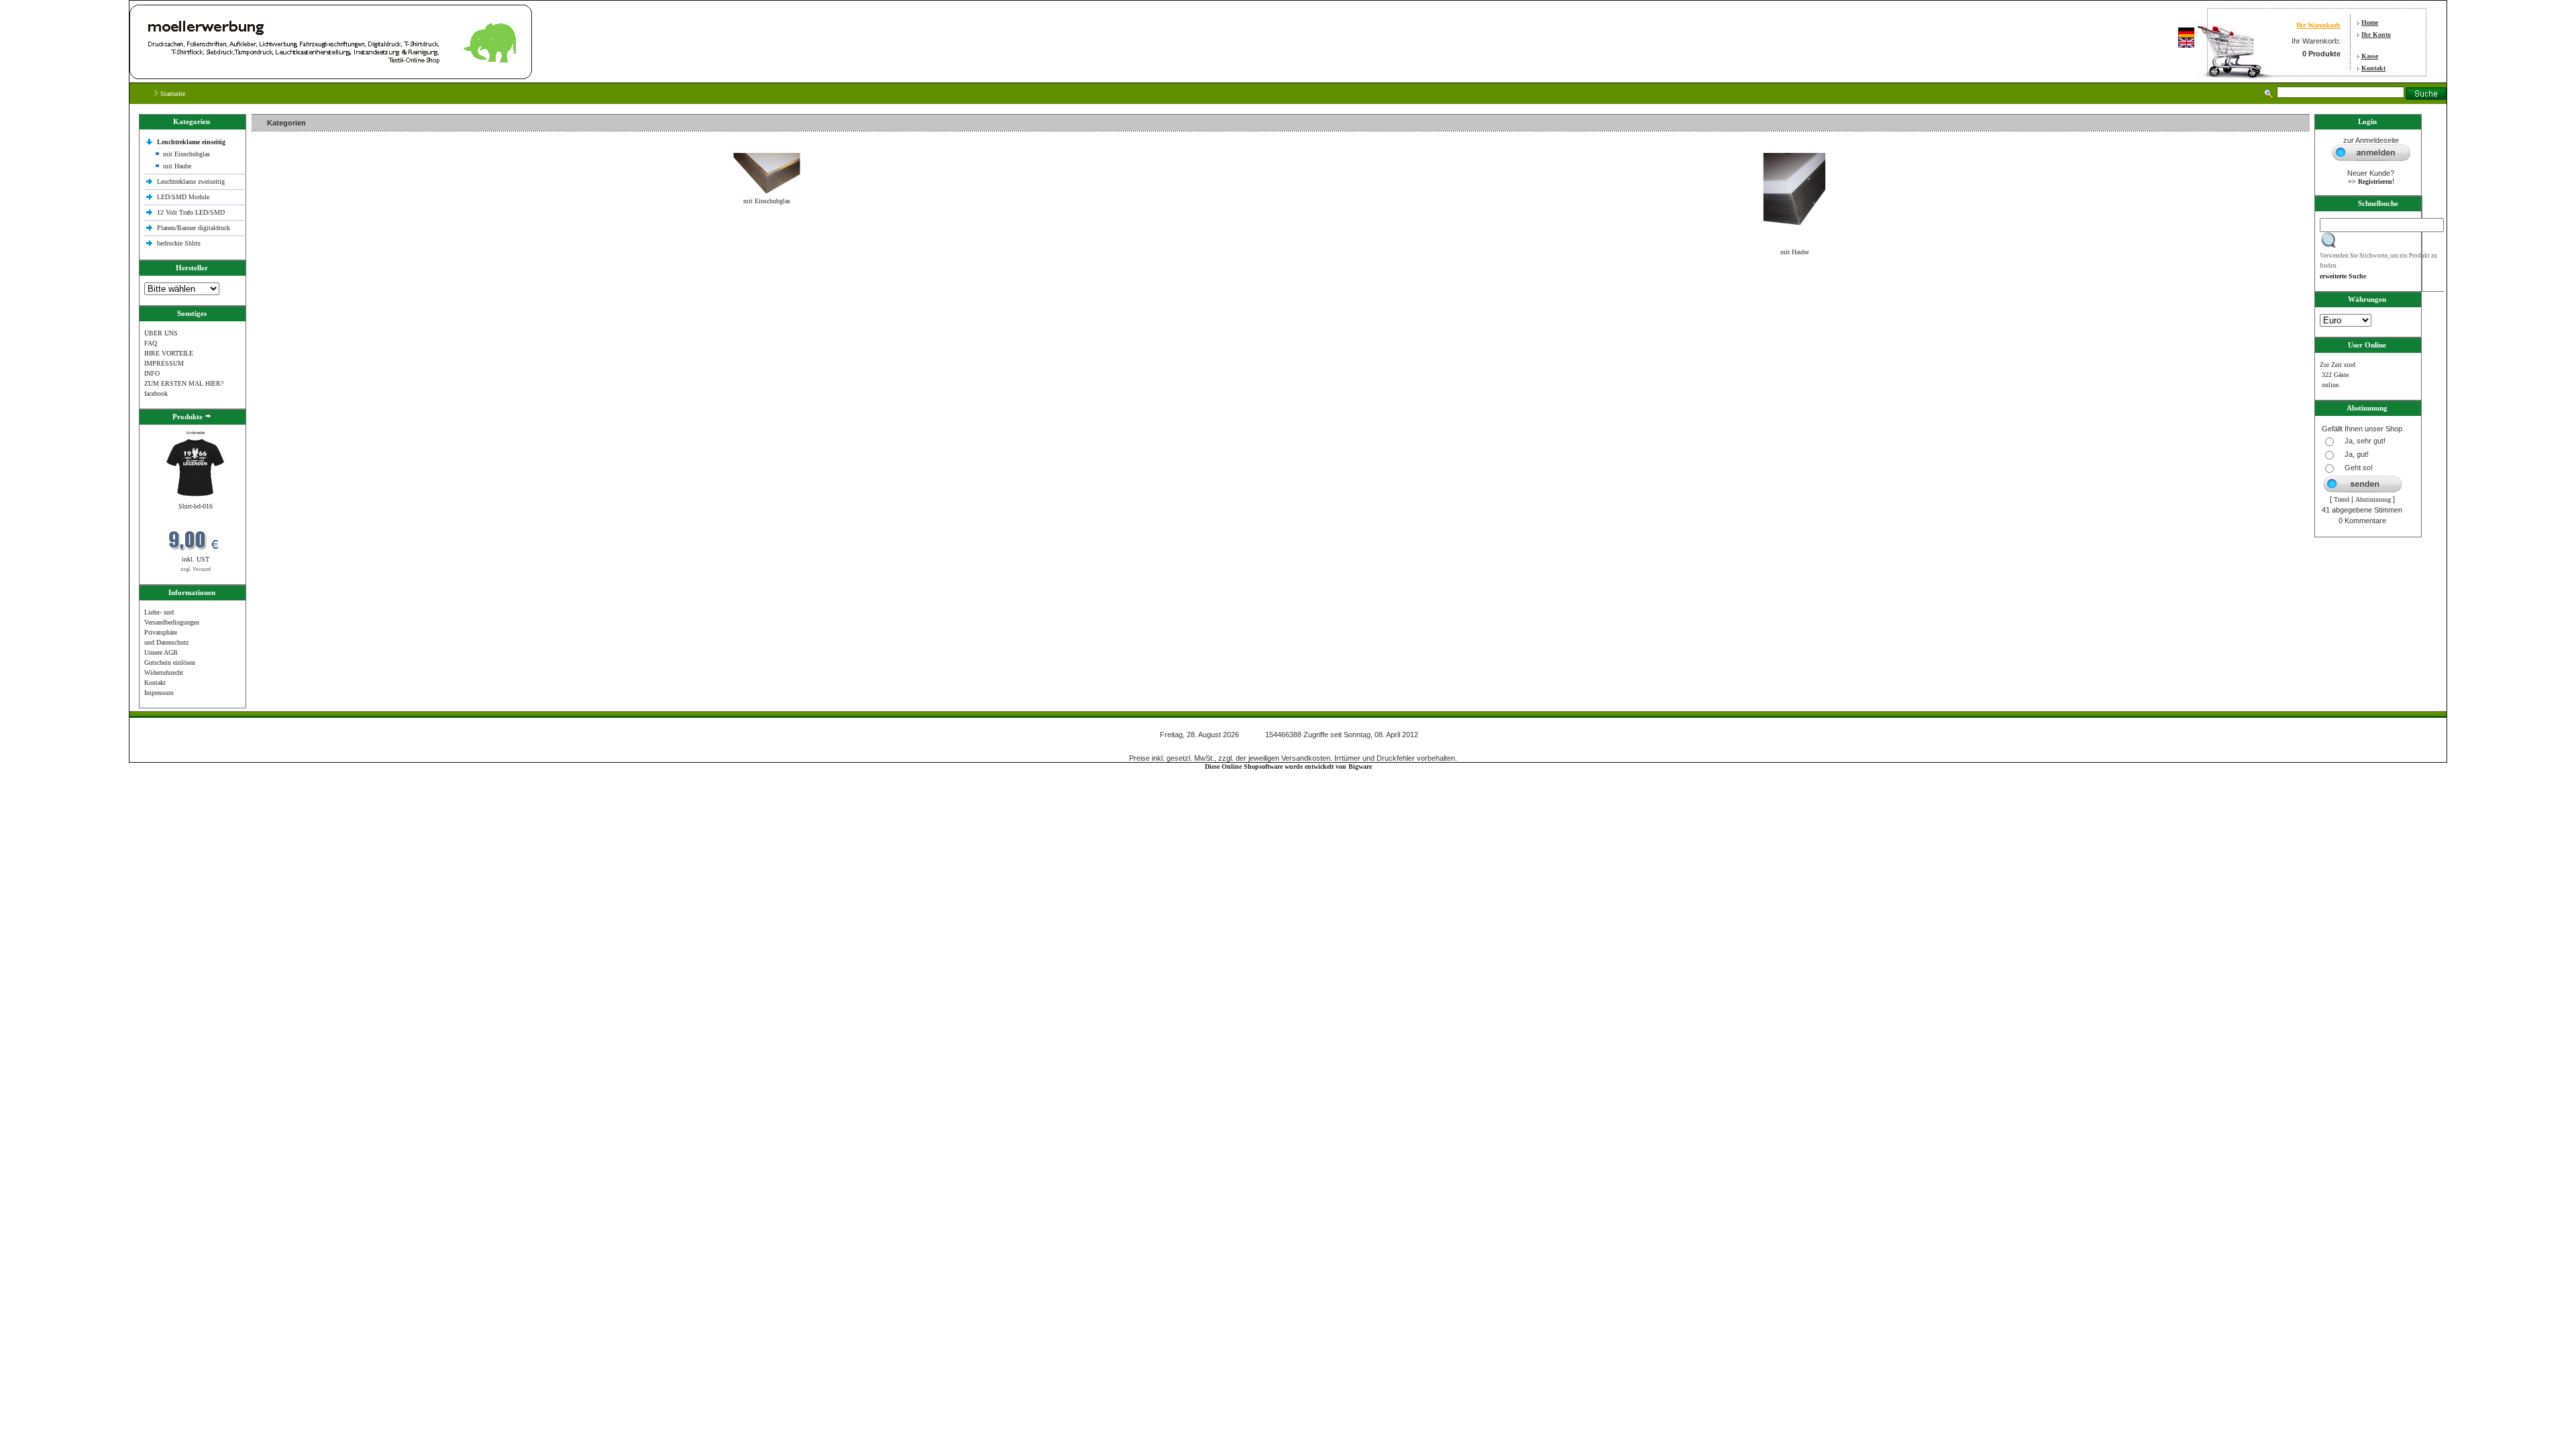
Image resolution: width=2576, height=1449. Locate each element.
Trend (2342, 499)
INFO (152, 373)
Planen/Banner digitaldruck (194, 228)
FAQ (151, 343)
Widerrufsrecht (164, 673)
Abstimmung (2373, 499)
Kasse (2370, 56)
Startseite (172, 94)
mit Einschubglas (186, 154)
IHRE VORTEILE (169, 353)
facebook (156, 393)
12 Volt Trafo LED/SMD (191, 212)
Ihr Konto (2376, 35)
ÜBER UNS (161, 333)
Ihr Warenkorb (2318, 25)
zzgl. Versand (196, 569)
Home (2370, 22)
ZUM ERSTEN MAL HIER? (184, 383)
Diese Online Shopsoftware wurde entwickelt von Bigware (1288, 766)
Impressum (159, 693)
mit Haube (177, 166)
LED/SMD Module (183, 197)
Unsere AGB (161, 652)
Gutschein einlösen (170, 662)
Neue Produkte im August (290, 281)
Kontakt (2373, 68)
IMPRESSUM (164, 363)
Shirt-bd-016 (196, 506)
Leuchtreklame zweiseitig (192, 181)
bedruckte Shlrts (179, 243)
